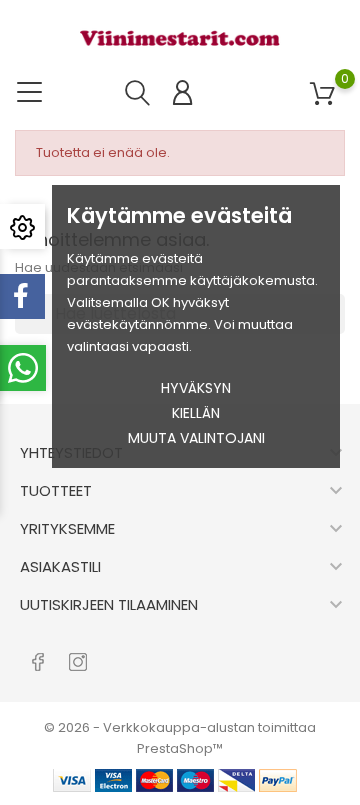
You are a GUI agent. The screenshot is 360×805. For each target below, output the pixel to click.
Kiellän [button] (196, 413)
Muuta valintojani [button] (196, 438)
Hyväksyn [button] (196, 388)
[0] (322, 94)
